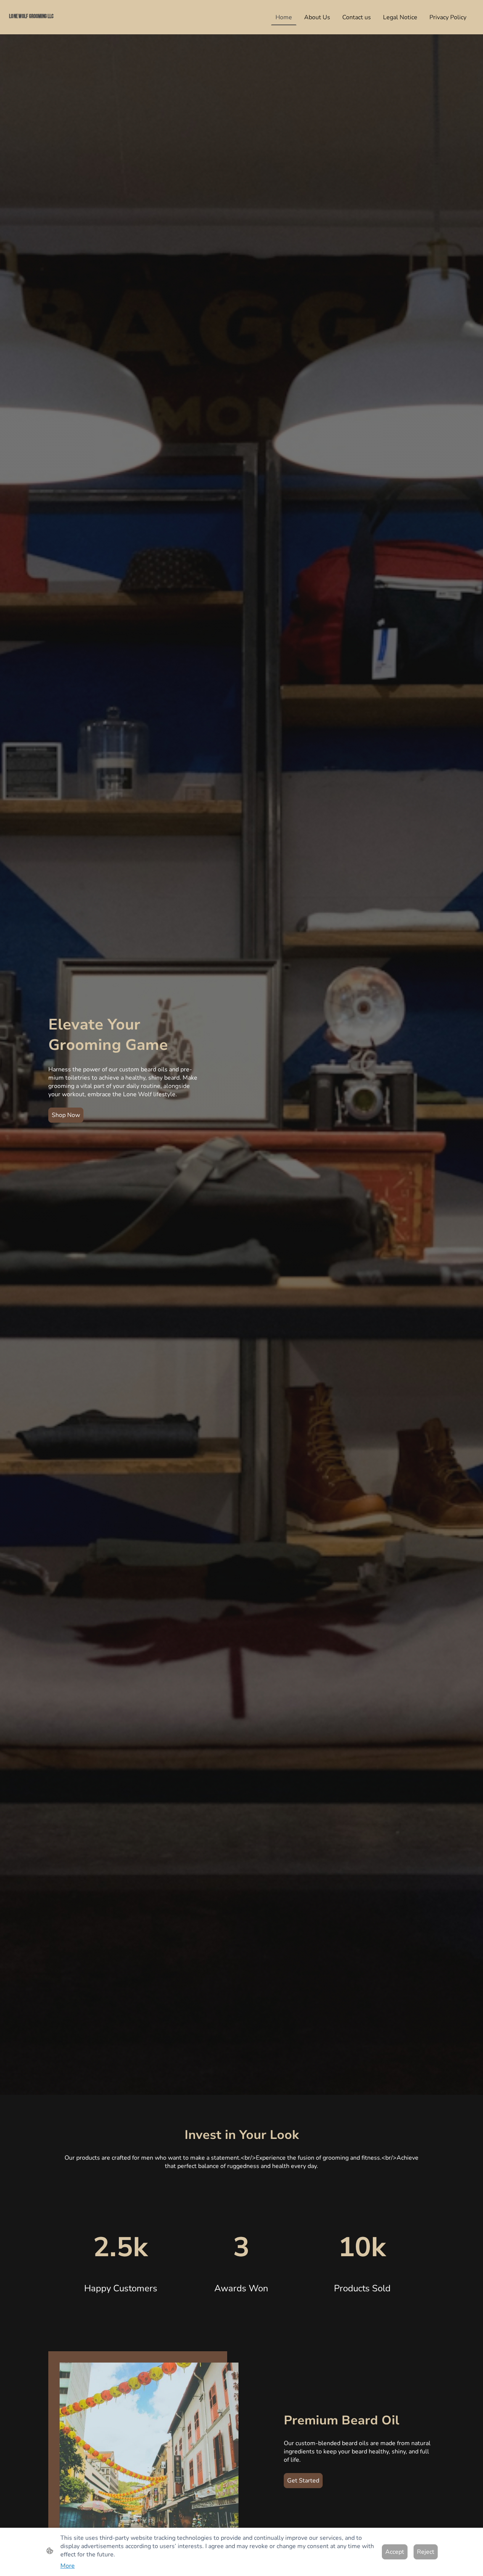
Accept (395, 2552)
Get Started (303, 2481)
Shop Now (66, 1115)
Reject (426, 2552)
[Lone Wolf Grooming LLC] (45, 25)
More (68, 2566)
